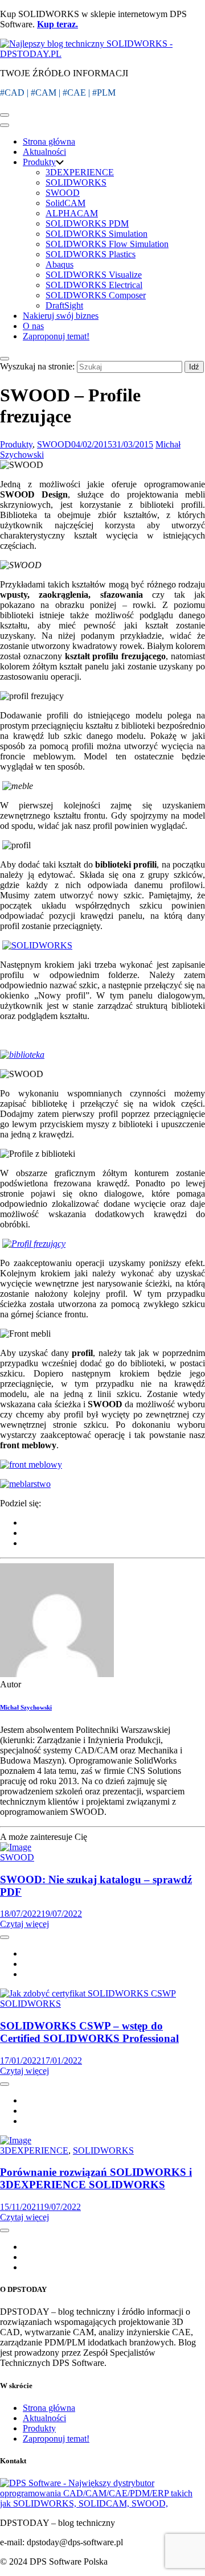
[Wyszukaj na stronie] (5, 359)
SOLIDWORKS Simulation (97, 234)
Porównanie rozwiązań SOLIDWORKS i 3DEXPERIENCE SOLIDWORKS (96, 2178)
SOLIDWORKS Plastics (91, 254)
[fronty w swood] (25, 1484)
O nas (33, 326)
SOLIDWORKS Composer (96, 295)
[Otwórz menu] (5, 115)
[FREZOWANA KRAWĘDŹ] (34, 1244)
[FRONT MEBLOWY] (31, 1464)
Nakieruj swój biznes (61, 316)
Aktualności (44, 152)
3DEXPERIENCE (80, 172)
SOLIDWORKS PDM (87, 223)
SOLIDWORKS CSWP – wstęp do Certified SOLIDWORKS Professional (89, 2032)
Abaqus (60, 264)
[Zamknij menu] (5, 125)
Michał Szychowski (26, 1707)
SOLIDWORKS (76, 182)
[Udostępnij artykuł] (5, 1937)
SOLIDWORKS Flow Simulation (107, 244)
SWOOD (63, 193)
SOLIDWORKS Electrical (94, 285)
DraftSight (64, 305)
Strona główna (49, 141)
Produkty (39, 162)
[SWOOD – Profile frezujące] (57, 1674)
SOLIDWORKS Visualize (94, 275)
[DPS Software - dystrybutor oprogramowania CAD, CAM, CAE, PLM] (102, 2503)
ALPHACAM (72, 213)
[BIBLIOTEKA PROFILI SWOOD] (37, 945)
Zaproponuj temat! (56, 336)
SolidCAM (65, 203)
